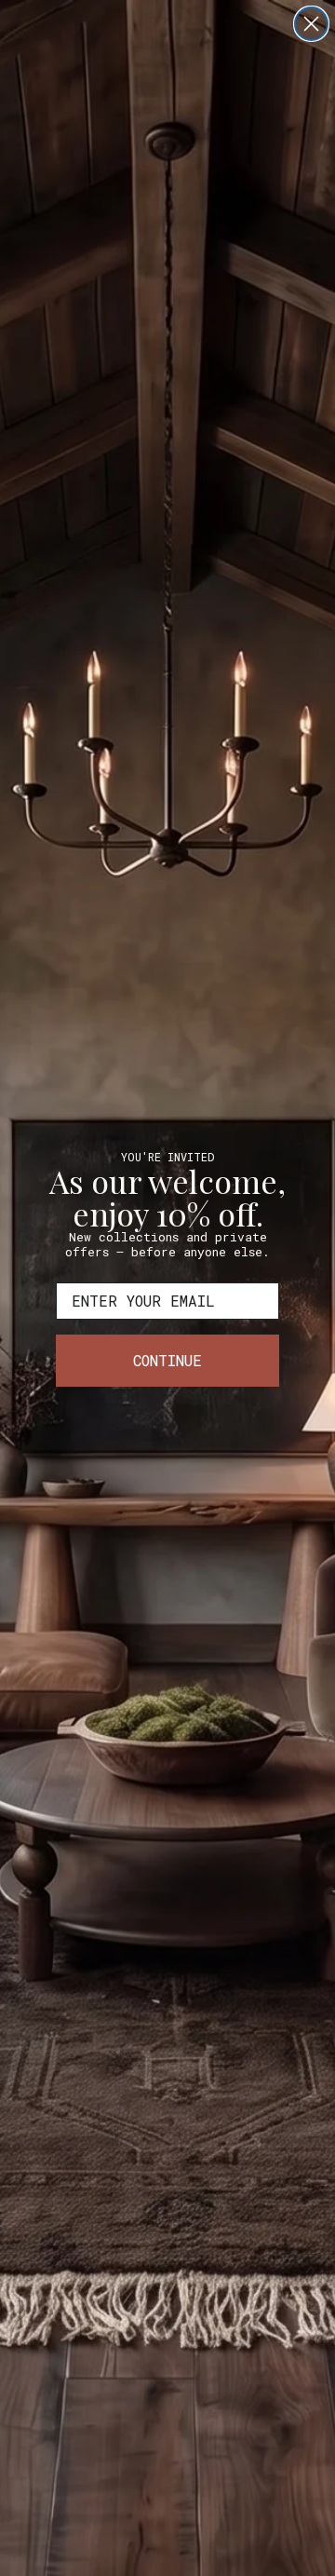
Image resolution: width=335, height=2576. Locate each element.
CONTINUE (167, 1360)
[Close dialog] (311, 24)
